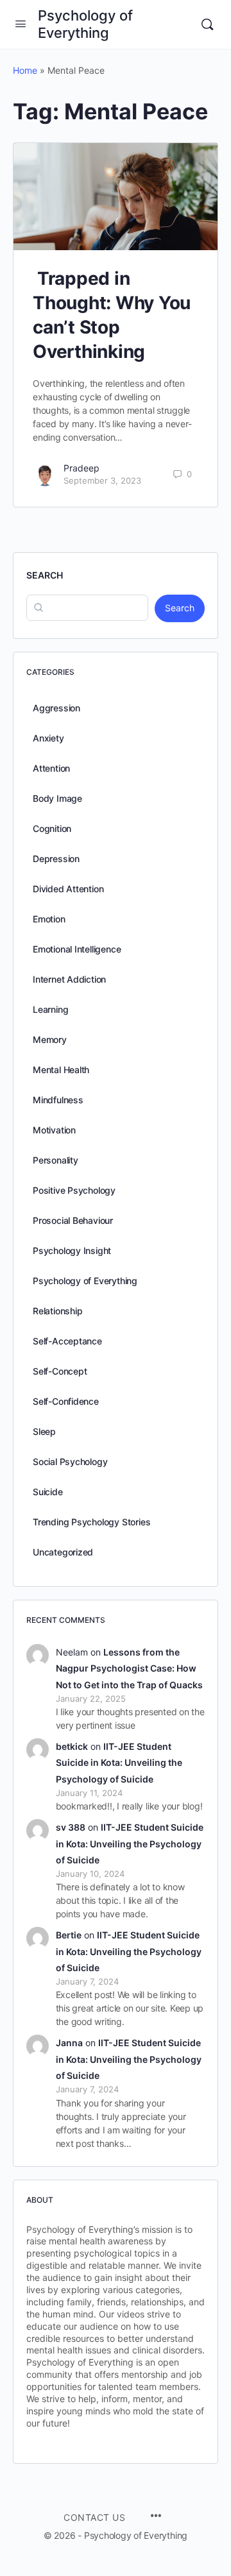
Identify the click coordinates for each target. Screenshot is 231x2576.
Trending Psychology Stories (91, 1522)
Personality (56, 1160)
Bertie (69, 1935)
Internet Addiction (69, 979)
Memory (50, 1039)
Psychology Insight (72, 1250)
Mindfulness (58, 1100)
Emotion (49, 919)
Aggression (56, 708)
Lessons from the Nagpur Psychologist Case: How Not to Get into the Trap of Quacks (129, 1668)
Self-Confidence (66, 1401)
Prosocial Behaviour (73, 1220)
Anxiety (48, 738)
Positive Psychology (74, 1190)
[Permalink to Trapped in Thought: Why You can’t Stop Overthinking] (116, 197)
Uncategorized (63, 1552)
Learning (50, 1009)
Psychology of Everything (85, 24)
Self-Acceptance (67, 1341)
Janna (69, 2043)
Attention (51, 768)
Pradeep (81, 468)
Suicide (48, 1492)
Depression (56, 859)
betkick (72, 1746)
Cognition (52, 828)
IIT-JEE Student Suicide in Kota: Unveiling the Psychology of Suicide (119, 1762)
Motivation (54, 1130)
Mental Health (61, 1070)
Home (25, 70)
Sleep (44, 1431)
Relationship (57, 1311)
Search (45, 575)
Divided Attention (68, 889)
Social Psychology (70, 1462)
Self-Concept (60, 1371)
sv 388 (71, 1827)
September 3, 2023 (102, 480)
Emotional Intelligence (77, 949)
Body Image (57, 798)
